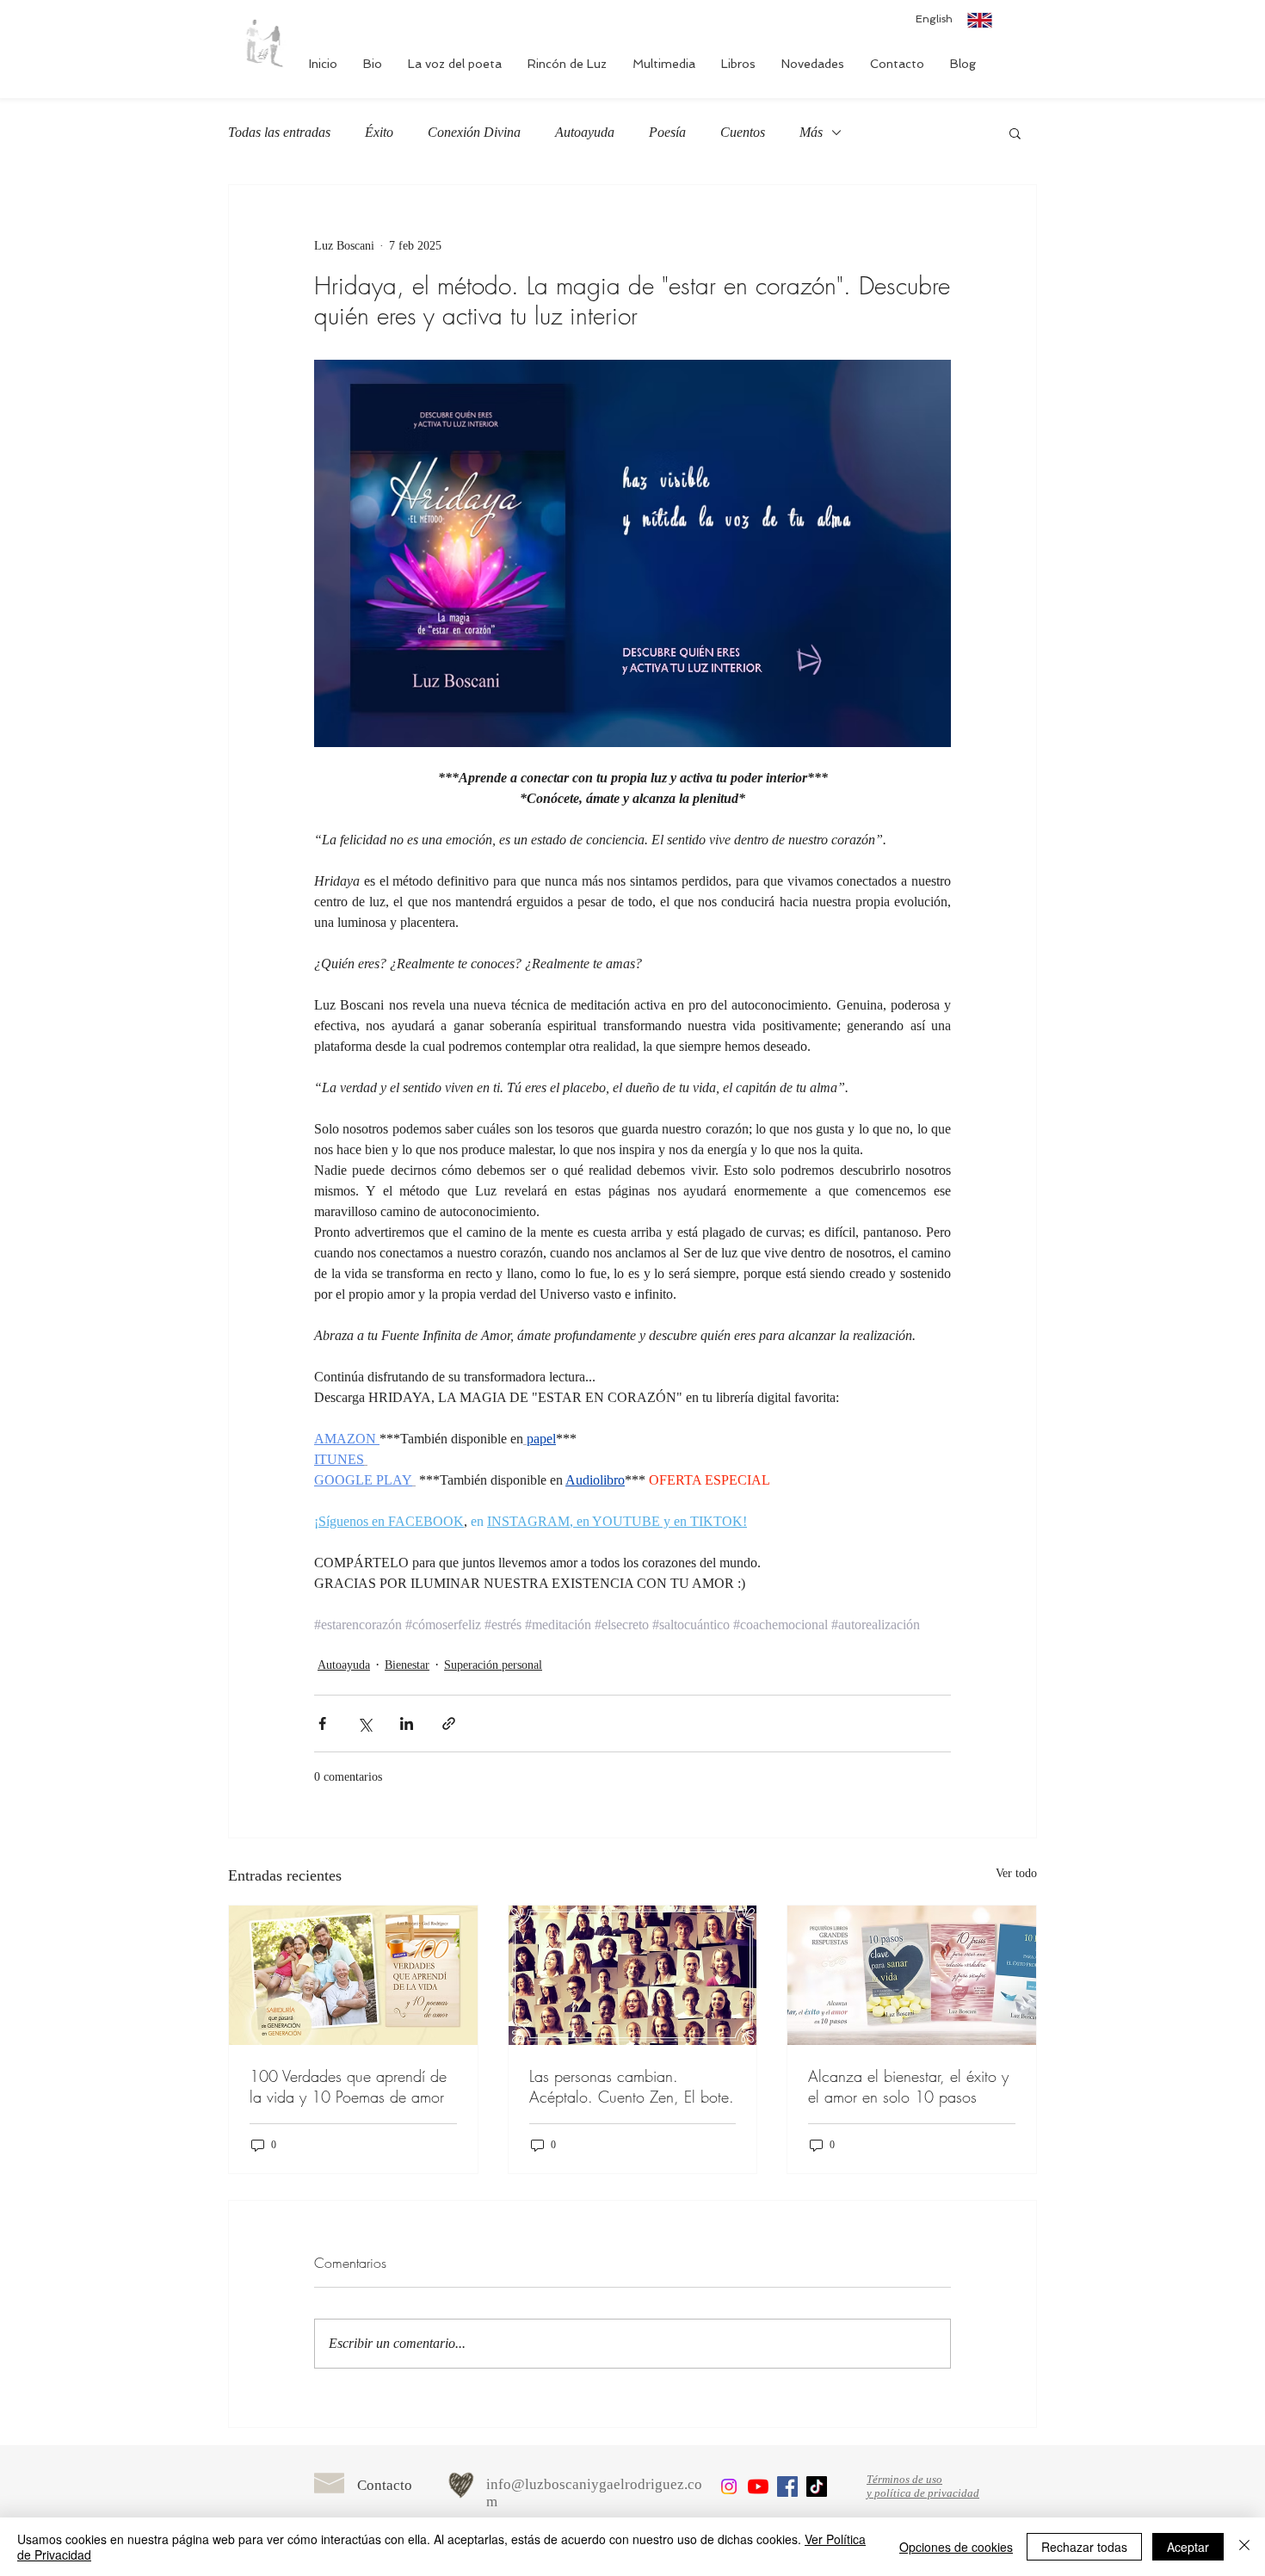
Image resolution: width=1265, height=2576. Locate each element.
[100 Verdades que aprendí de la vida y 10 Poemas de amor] (353, 1975)
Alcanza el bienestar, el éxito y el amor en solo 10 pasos (908, 2086)
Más (811, 132)
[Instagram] (729, 2486)
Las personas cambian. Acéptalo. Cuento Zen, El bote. (632, 2086)
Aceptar (1188, 2547)
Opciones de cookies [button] (956, 2547)
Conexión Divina (474, 132)
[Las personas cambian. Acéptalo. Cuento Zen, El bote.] (633, 1975)
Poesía (667, 132)
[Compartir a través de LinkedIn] (407, 1724)
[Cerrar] (1244, 2547)
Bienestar (407, 1665)
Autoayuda (585, 132)
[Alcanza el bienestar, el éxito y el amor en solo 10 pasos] (912, 1975)
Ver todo (1016, 1873)
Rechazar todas (1084, 2547)
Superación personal (493, 1665)
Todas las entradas (279, 132)
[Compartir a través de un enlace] (449, 1724)
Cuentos (743, 132)
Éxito (379, 132)
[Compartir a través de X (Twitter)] (364, 1724)
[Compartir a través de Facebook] (322, 1724)
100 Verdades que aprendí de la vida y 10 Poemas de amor (348, 2086)
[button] (1015, 133)
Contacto (385, 2485)
